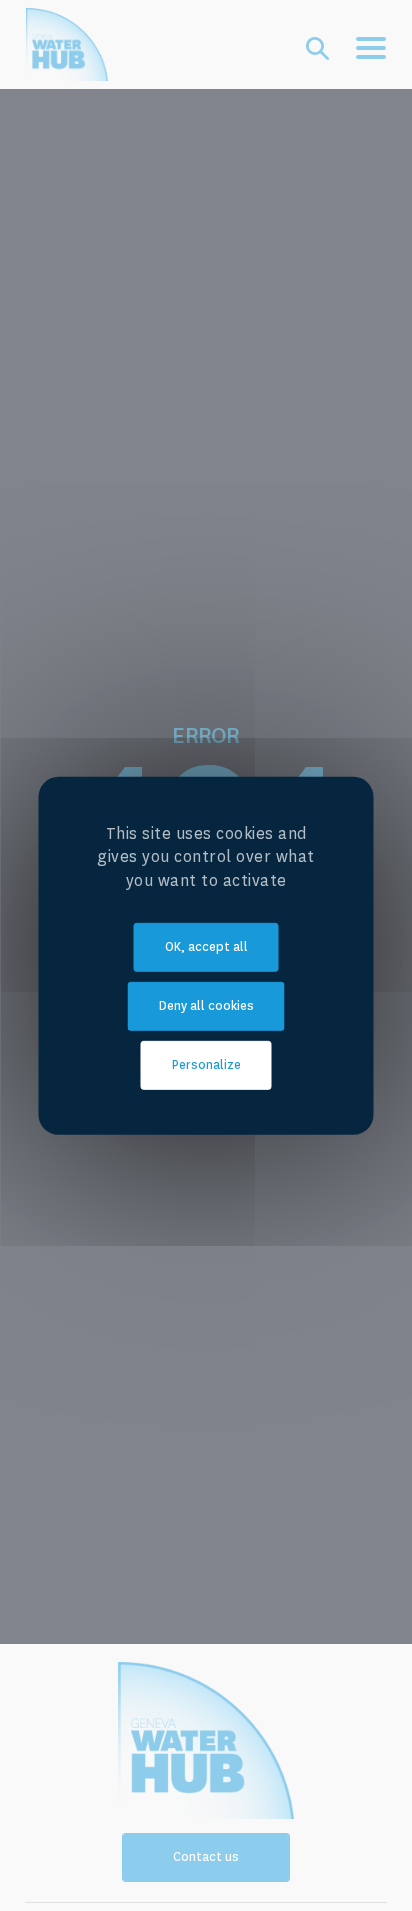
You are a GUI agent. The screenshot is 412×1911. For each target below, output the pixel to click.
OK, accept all (206, 947)
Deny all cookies (206, 1006)
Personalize (206, 1065)
